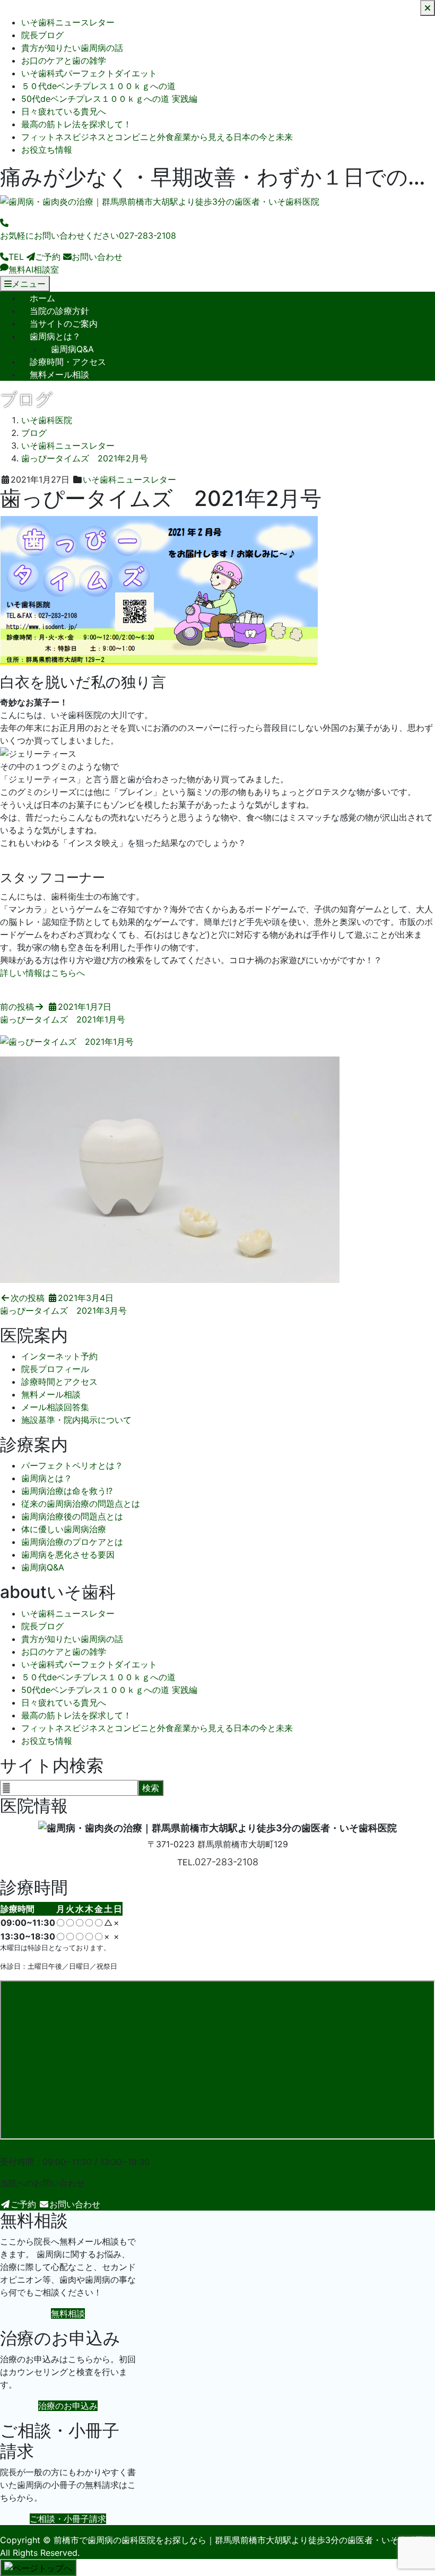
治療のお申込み (68, 2406)
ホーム (42, 298)
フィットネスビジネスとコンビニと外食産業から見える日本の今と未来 (157, 137)
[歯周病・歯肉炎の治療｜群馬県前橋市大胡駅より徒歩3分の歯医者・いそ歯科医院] (160, 202)
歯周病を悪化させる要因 (68, 1555)
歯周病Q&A (72, 349)
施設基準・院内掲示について (76, 1420)
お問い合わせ (75, 2204)
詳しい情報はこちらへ (42, 973)
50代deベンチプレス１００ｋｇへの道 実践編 (109, 99)
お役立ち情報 (47, 150)
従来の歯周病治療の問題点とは (81, 1504)
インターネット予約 (59, 1356)
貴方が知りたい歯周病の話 (72, 48)
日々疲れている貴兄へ (64, 111)
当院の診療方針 (59, 311)
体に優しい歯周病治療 (64, 1529)
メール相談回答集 (55, 1407)
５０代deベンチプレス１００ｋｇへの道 (98, 86)
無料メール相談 (59, 374)
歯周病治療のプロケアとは (72, 1542)
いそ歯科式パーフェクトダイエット (89, 73)
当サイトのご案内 (64, 324)
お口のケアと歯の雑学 (64, 60)
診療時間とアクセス (59, 1382)
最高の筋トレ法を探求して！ (76, 124)
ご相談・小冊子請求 (68, 2519)
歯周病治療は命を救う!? (67, 1491)
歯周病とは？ (55, 336)
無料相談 (68, 2313)
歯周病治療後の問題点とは (72, 1516)
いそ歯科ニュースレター (68, 22)
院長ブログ (42, 35)
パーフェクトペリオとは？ (72, 1465)
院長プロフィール (55, 1369)
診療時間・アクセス (68, 362)
